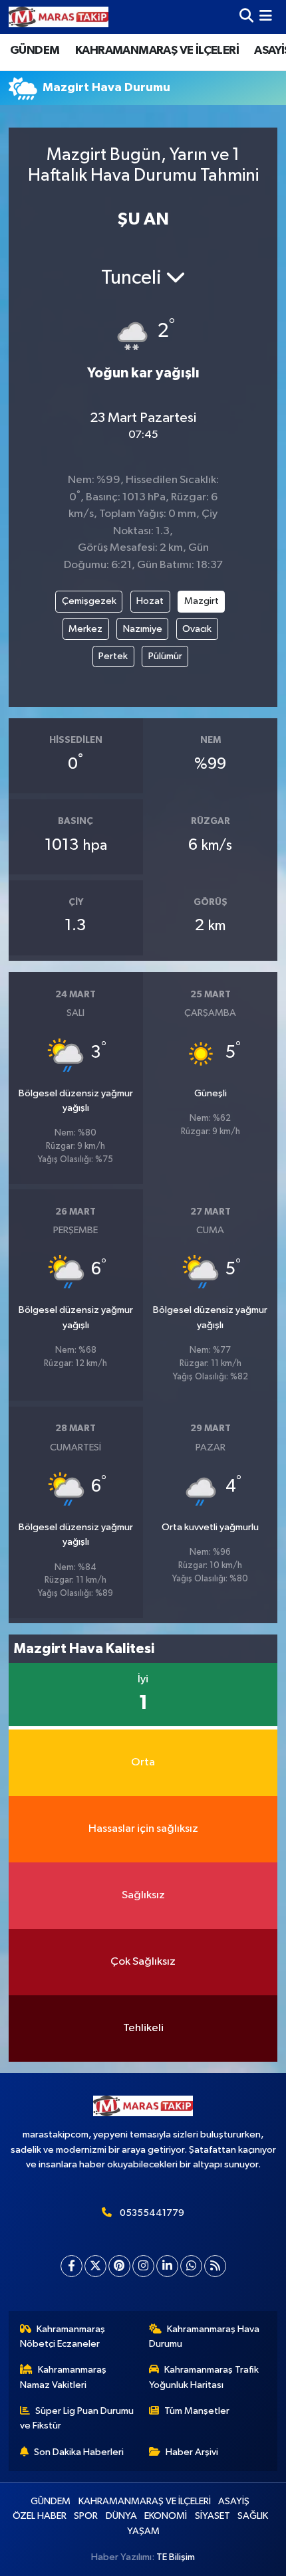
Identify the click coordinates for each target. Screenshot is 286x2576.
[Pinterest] (119, 2266)
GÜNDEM (35, 50)
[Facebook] (71, 2266)
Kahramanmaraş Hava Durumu (205, 2336)
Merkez (85, 629)
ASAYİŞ (234, 2501)
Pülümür (165, 656)
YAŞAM (143, 2531)
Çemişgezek (89, 601)
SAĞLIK (253, 2516)
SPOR (86, 2516)
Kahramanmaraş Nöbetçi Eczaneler (63, 2336)
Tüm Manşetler (197, 2411)
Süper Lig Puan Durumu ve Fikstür (77, 2418)
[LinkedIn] (167, 2266)
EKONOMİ (166, 2516)
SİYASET (213, 2516)
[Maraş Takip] (59, 17)
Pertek (113, 656)
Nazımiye (143, 629)
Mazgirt (202, 601)
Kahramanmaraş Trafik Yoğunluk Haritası (204, 2377)
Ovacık (197, 629)
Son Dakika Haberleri (79, 2452)
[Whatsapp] (191, 2266)
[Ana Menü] (266, 17)
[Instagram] (143, 2266)
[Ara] (246, 17)
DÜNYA (121, 2516)
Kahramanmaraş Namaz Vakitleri (64, 2377)
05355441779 (152, 2213)
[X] (95, 2266)
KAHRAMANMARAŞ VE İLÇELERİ (157, 50)
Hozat (150, 601)
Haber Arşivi (192, 2452)
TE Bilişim (176, 2557)
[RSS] (215, 2266)
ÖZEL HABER (40, 2516)
